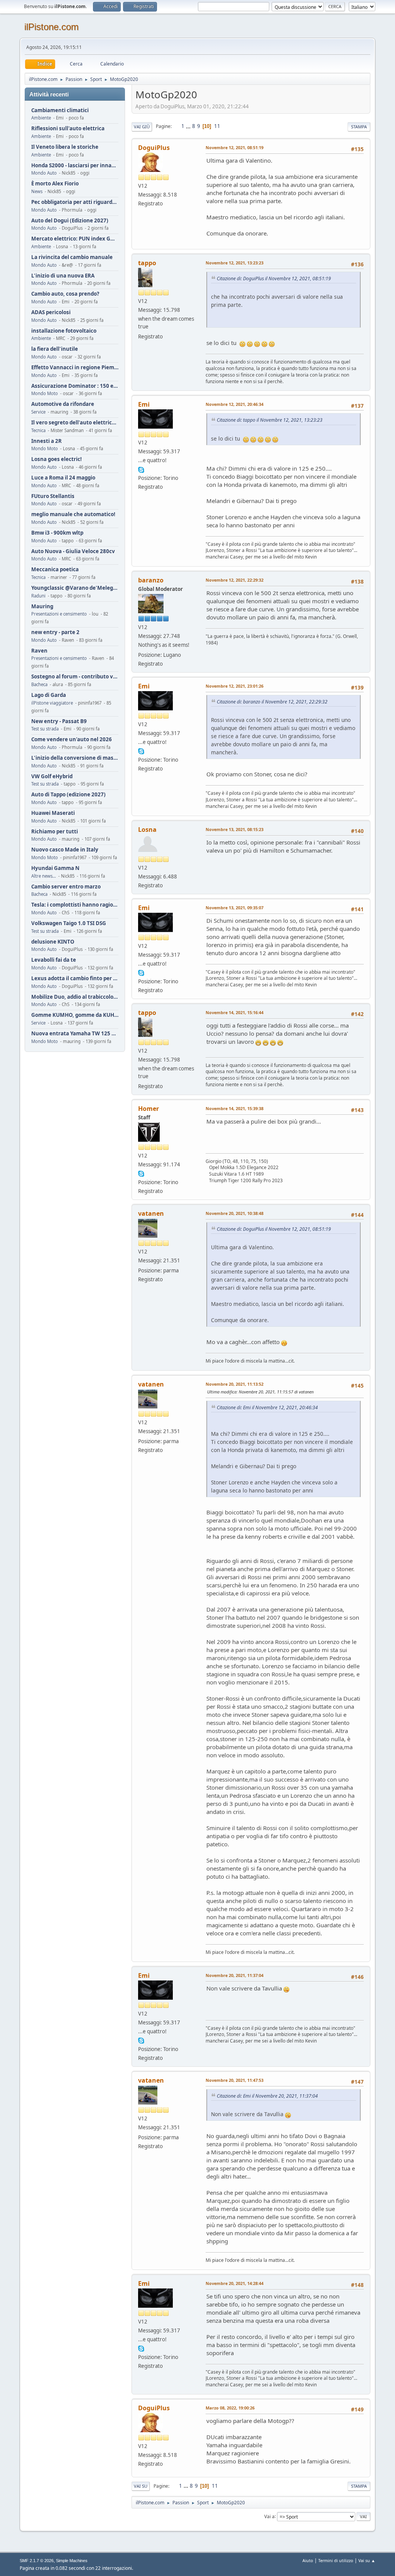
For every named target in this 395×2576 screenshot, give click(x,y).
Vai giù (142, 127)
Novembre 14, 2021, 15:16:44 (235, 1012)
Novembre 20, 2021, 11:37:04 (235, 1975)
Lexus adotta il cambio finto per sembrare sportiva (75, 978)
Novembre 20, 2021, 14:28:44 (235, 2283)
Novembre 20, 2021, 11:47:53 (235, 2080)
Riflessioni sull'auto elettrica (68, 129)
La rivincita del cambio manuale (72, 257)
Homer (149, 1109)
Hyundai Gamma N (55, 868)
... (189, 126)
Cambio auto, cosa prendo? (65, 294)
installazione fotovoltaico (64, 331)
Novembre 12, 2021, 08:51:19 (235, 147)
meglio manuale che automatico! (73, 514)
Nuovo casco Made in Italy (65, 850)
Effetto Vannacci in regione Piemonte (75, 368)
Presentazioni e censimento (59, 614)
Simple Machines (72, 2561)
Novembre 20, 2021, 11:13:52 (235, 1384)
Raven (39, 651)
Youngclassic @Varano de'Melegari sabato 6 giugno (75, 588)
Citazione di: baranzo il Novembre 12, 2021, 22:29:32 (272, 702)
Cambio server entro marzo (66, 887)
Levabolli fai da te (54, 960)
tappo (147, 263)
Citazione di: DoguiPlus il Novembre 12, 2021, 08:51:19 (274, 278)
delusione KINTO (53, 942)
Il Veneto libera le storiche (65, 147)
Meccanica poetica (55, 570)
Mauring (42, 607)
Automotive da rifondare (63, 404)
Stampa (359, 127)
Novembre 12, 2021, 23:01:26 (235, 686)
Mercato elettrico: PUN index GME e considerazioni (75, 239)
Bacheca (39, 684)
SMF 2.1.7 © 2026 (37, 2561)
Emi (144, 404)
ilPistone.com (51, 27)
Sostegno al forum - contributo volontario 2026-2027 (75, 677)
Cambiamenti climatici (60, 110)
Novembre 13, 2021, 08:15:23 (235, 829)
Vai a (269, 2516)
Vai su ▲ (367, 2560)
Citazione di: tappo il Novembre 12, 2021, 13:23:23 (270, 420)
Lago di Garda (49, 695)
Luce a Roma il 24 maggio (63, 478)
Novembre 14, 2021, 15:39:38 (235, 1108)
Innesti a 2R (46, 441)
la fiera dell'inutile (55, 349)
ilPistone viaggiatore (52, 703)
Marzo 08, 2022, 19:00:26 (230, 2408)
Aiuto (308, 2560)
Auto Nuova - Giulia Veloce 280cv (73, 551)
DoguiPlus (154, 148)
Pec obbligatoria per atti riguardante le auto (75, 202)
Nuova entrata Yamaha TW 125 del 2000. (75, 1034)
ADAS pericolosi (51, 312)
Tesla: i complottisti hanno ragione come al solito (75, 905)
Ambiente (41, 118)
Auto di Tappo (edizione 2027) (68, 795)
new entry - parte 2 (55, 632)
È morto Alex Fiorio (55, 184)
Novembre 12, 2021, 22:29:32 (235, 580)
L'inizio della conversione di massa (75, 758)
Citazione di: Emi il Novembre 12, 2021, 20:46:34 (267, 1407)
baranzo (151, 580)
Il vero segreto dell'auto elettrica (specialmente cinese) (75, 423)
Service (38, 412)
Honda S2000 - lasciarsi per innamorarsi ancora (75, 166)
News (37, 191)
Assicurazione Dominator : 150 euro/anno (75, 386)
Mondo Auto (44, 173)
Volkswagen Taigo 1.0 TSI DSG (69, 923)
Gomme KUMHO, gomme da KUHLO (75, 1015)
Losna (147, 830)
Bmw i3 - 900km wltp (57, 533)
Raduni (38, 596)
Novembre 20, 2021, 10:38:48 (235, 1213)
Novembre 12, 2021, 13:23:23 (235, 263)
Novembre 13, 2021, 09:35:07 (235, 908)
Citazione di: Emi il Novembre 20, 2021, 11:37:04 (267, 2096)
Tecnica (38, 430)
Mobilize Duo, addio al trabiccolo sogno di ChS (75, 997)
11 (217, 126)
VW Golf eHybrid (52, 777)
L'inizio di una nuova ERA (63, 276)
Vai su (141, 2486)
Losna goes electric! (57, 459)
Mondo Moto (45, 393)
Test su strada (45, 729)
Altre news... (44, 876)
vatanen (151, 1213)
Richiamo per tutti (55, 832)
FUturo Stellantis (53, 496)
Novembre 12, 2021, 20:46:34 (235, 404)
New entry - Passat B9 (59, 721)
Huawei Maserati (53, 813)
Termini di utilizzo (336, 2560)
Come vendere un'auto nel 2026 (72, 739)
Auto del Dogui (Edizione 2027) (70, 221)
